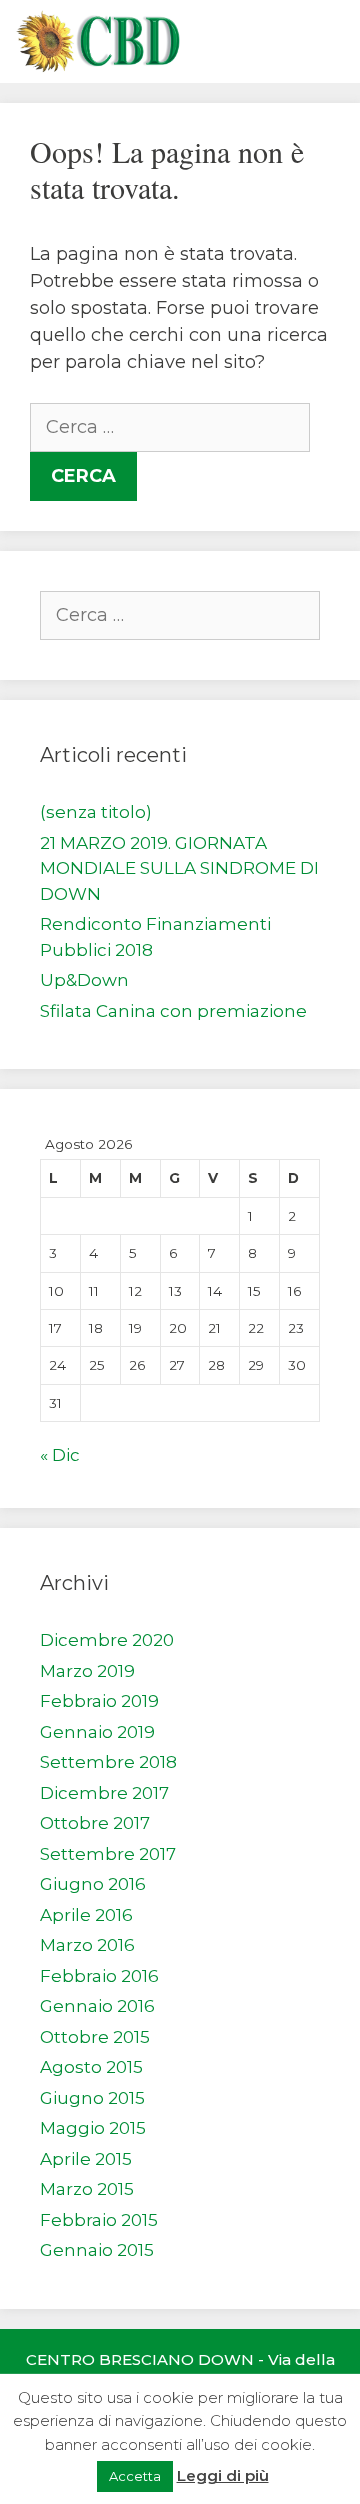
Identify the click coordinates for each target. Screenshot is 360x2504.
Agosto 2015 (91, 2067)
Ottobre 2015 (95, 2037)
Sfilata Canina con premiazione (173, 1011)
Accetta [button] (135, 2476)
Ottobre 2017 (95, 1823)
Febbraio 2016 (99, 1976)
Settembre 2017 (108, 1854)
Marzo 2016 (87, 1945)
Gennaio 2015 (97, 2250)
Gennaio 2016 (97, 2006)
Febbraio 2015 (99, 2220)
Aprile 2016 (86, 1915)
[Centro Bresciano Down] (97, 41)
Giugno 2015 (92, 2098)
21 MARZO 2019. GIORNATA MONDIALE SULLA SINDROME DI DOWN (179, 868)
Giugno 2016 (93, 1884)
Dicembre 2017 (104, 1793)
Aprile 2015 (86, 2159)
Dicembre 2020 (107, 1640)
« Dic (60, 1455)
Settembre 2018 (108, 1762)
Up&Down (84, 980)
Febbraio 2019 (99, 1701)
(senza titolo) (96, 812)
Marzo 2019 (87, 1671)
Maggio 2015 (93, 2128)
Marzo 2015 (87, 2189)
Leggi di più (223, 2475)
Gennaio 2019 (97, 1732)
